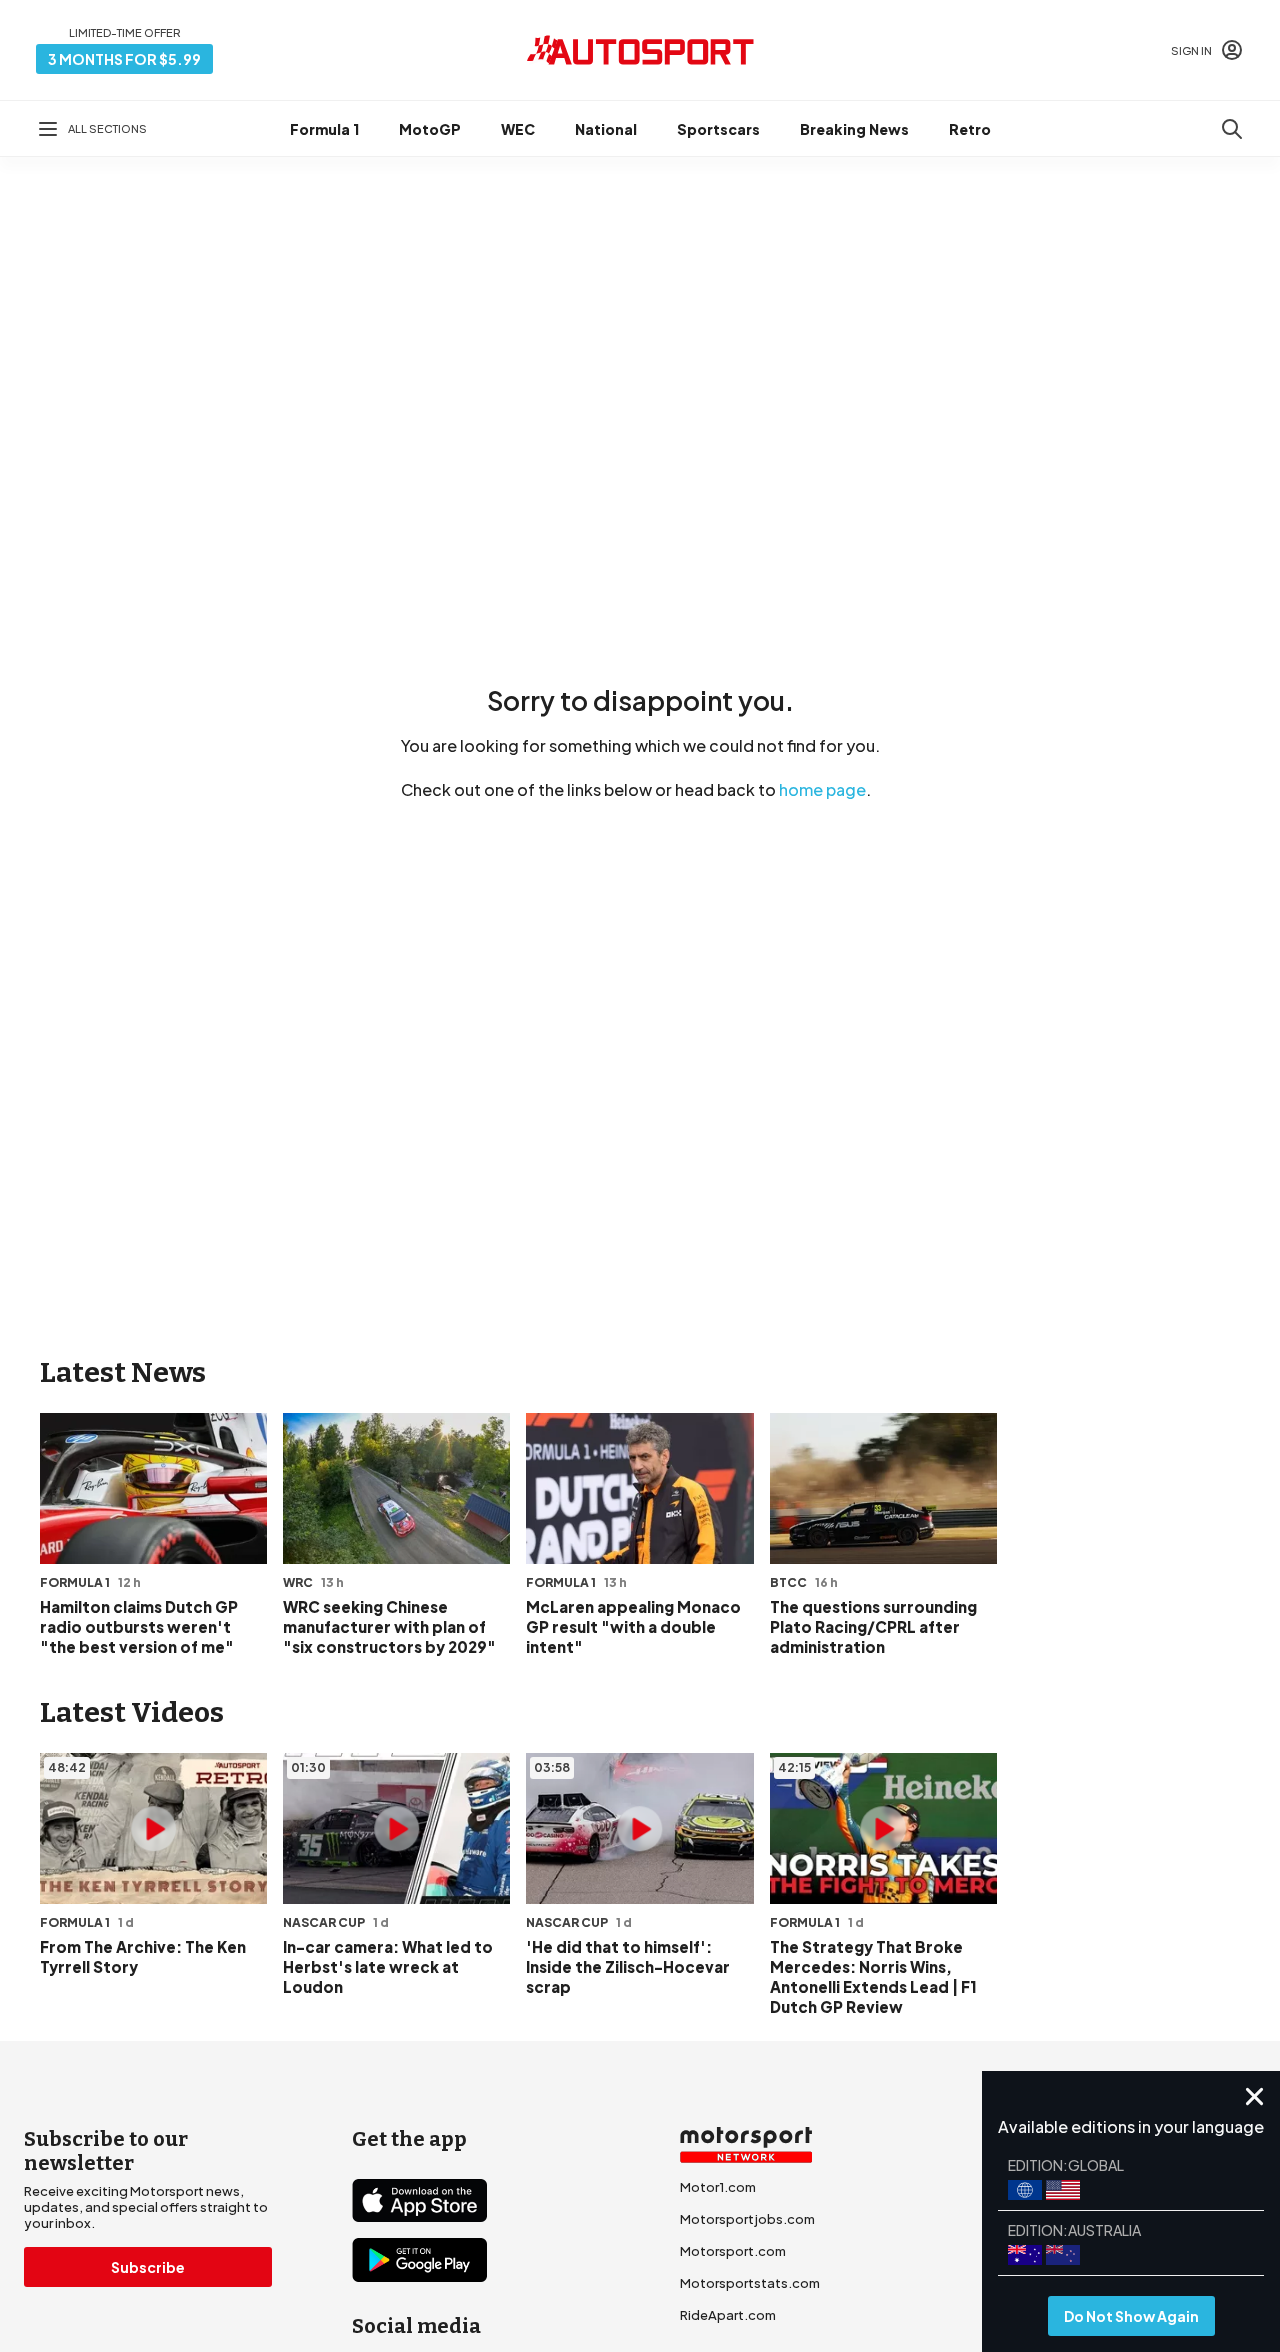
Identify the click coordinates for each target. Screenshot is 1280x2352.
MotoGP (430, 129)
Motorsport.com (733, 2251)
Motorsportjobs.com (747, 2219)
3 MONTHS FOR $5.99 (124, 59)
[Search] (1232, 129)
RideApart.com (728, 2315)
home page (822, 789)
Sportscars (718, 129)
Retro (970, 129)
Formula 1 (324, 129)
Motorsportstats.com (750, 2283)
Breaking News (854, 129)
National (606, 129)
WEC (518, 129)
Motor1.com (718, 2187)
